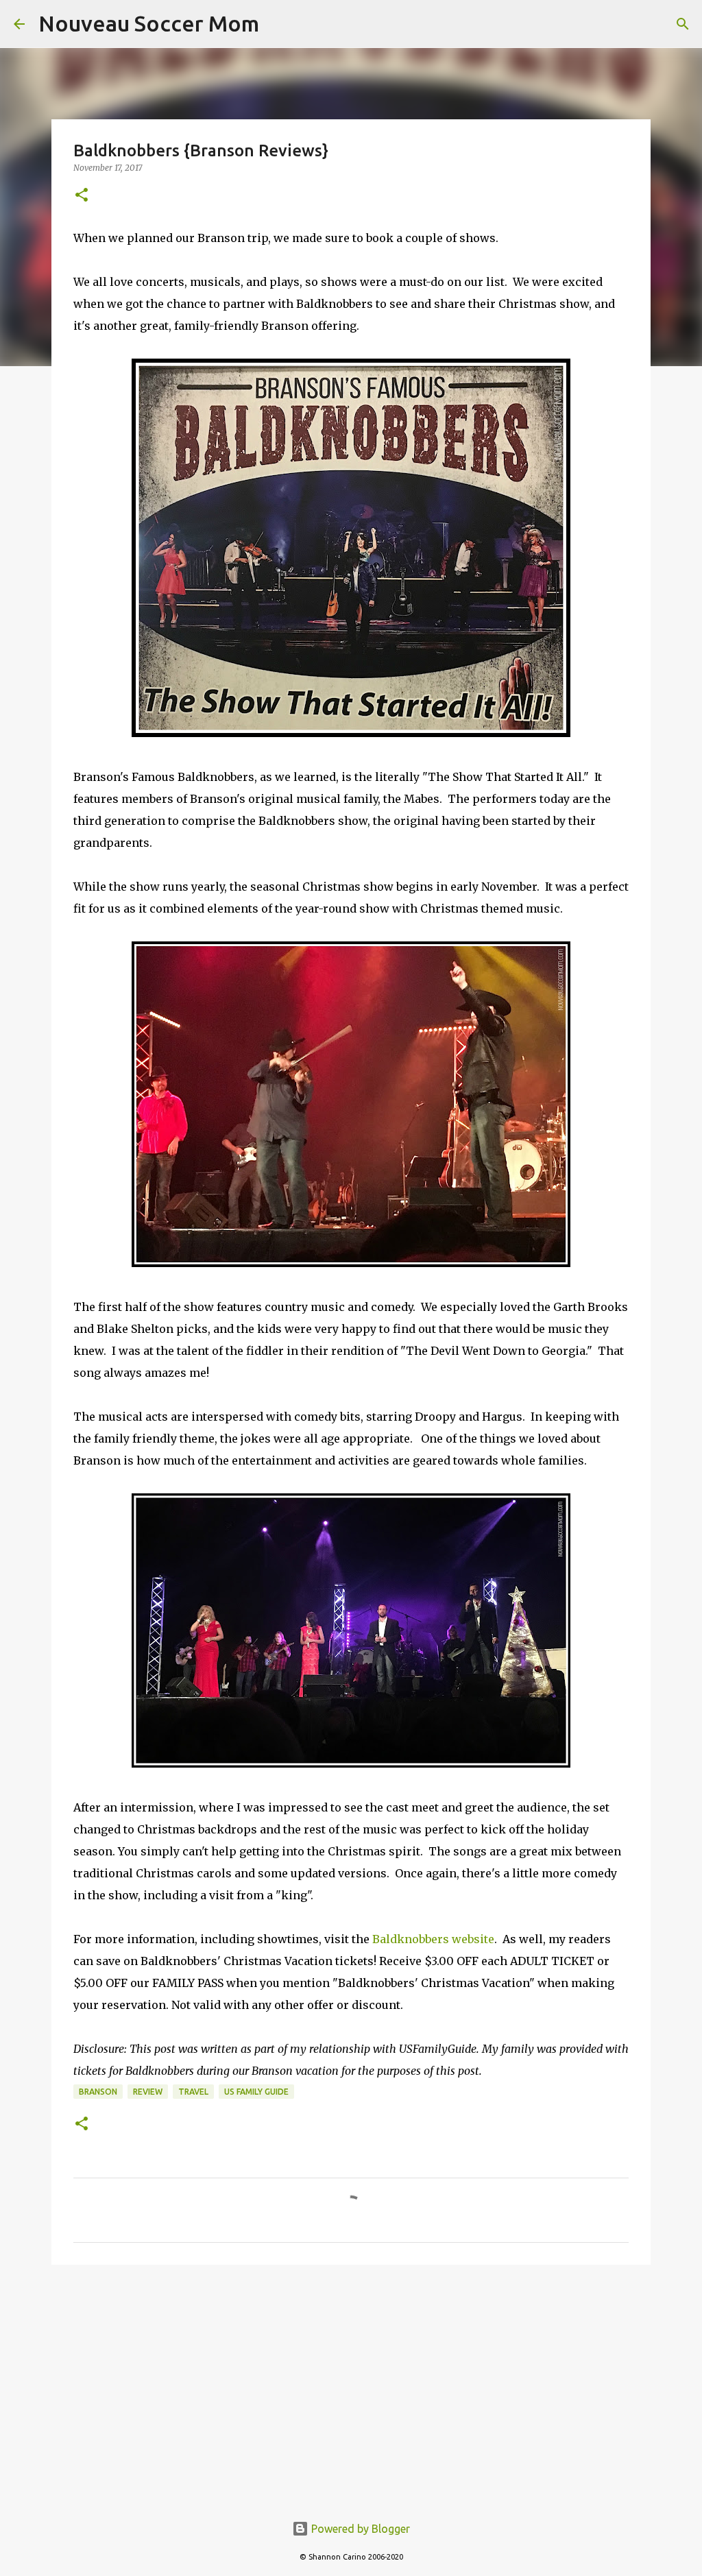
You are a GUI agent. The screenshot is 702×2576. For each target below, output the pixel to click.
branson (98, 2092)
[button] (82, 196)
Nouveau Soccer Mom (149, 23)
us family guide (256, 2092)
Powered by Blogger (359, 2529)
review (148, 2092)
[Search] (683, 24)
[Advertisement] (351, 2381)
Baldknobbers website (433, 1939)
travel (193, 2092)
